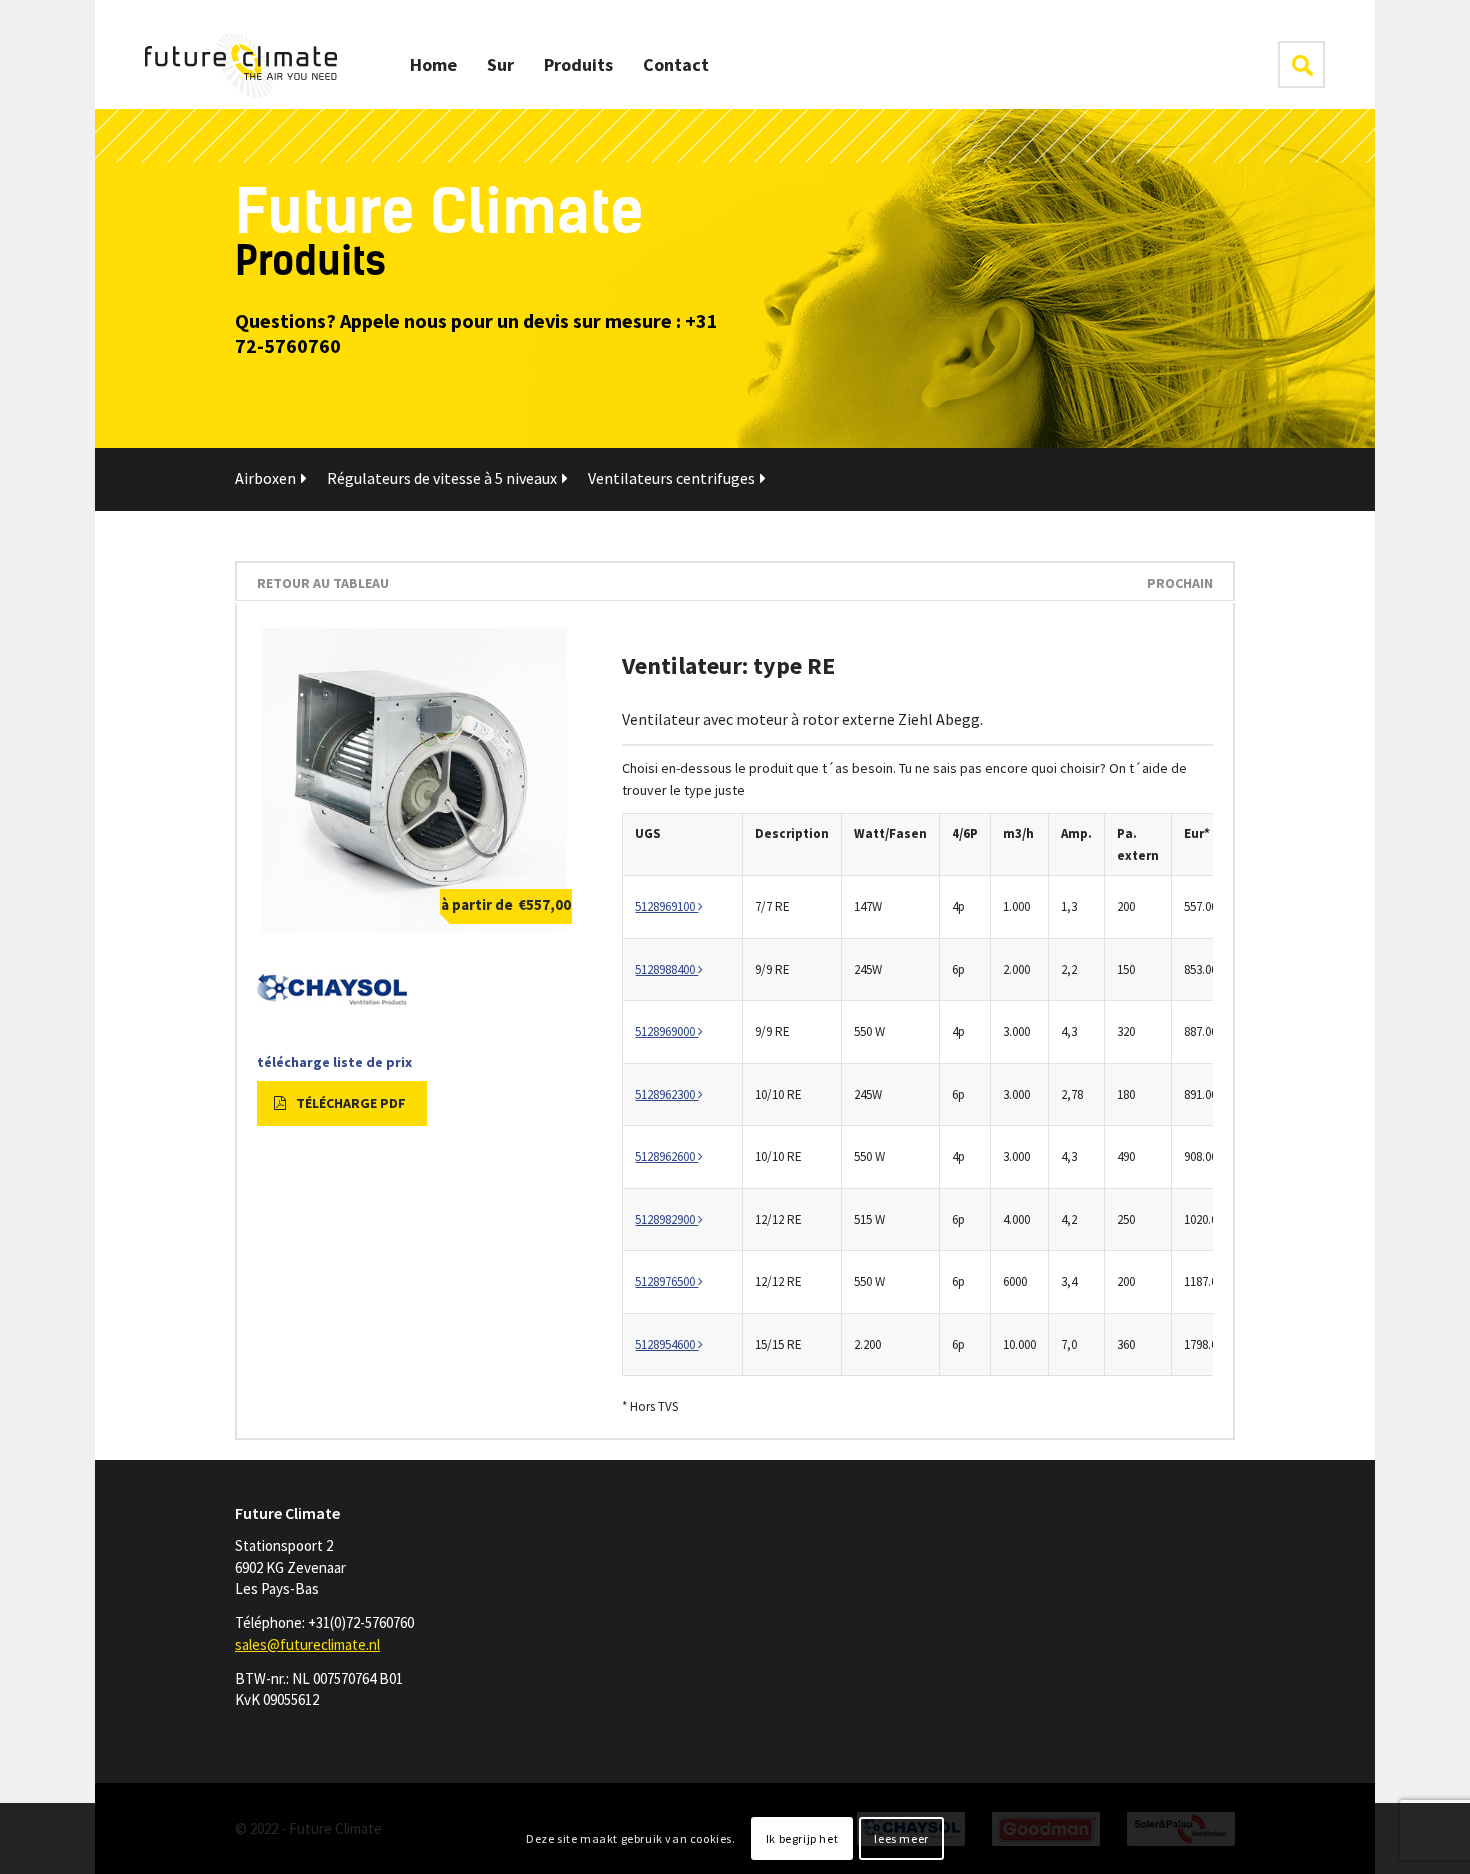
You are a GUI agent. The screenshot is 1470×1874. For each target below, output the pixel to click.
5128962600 (666, 1156)
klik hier (1301, 64)
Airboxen (265, 478)
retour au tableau (323, 583)
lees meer (901, 1838)
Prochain (1180, 583)
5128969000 (666, 1031)
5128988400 (666, 969)
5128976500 (666, 1281)
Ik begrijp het (802, 1838)
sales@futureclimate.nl (307, 1644)
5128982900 (666, 1219)
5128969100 (666, 906)
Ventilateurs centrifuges (671, 478)
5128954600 (666, 1344)
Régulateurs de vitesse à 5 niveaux (442, 478)
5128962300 (666, 1094)
